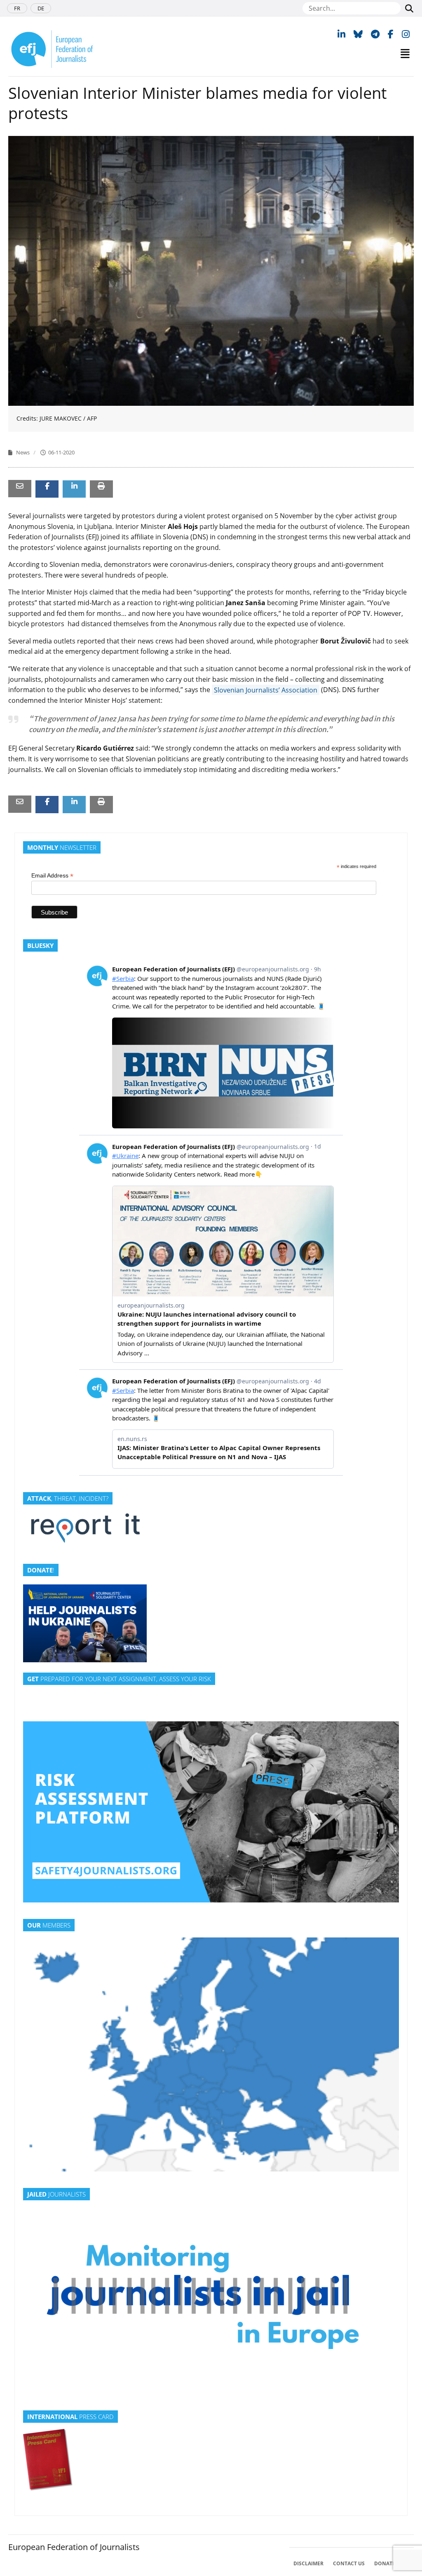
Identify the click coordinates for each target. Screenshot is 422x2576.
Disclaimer (308, 2563)
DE (41, 8)
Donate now (392, 2563)
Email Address (52, 876)
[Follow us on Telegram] (375, 34)
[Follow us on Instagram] (406, 34)
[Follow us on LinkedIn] (341, 34)
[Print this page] (101, 486)
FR (17, 8)
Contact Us (349, 2563)
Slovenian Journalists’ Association (266, 690)
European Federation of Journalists (74, 2547)
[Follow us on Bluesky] (358, 34)
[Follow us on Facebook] (391, 34)
